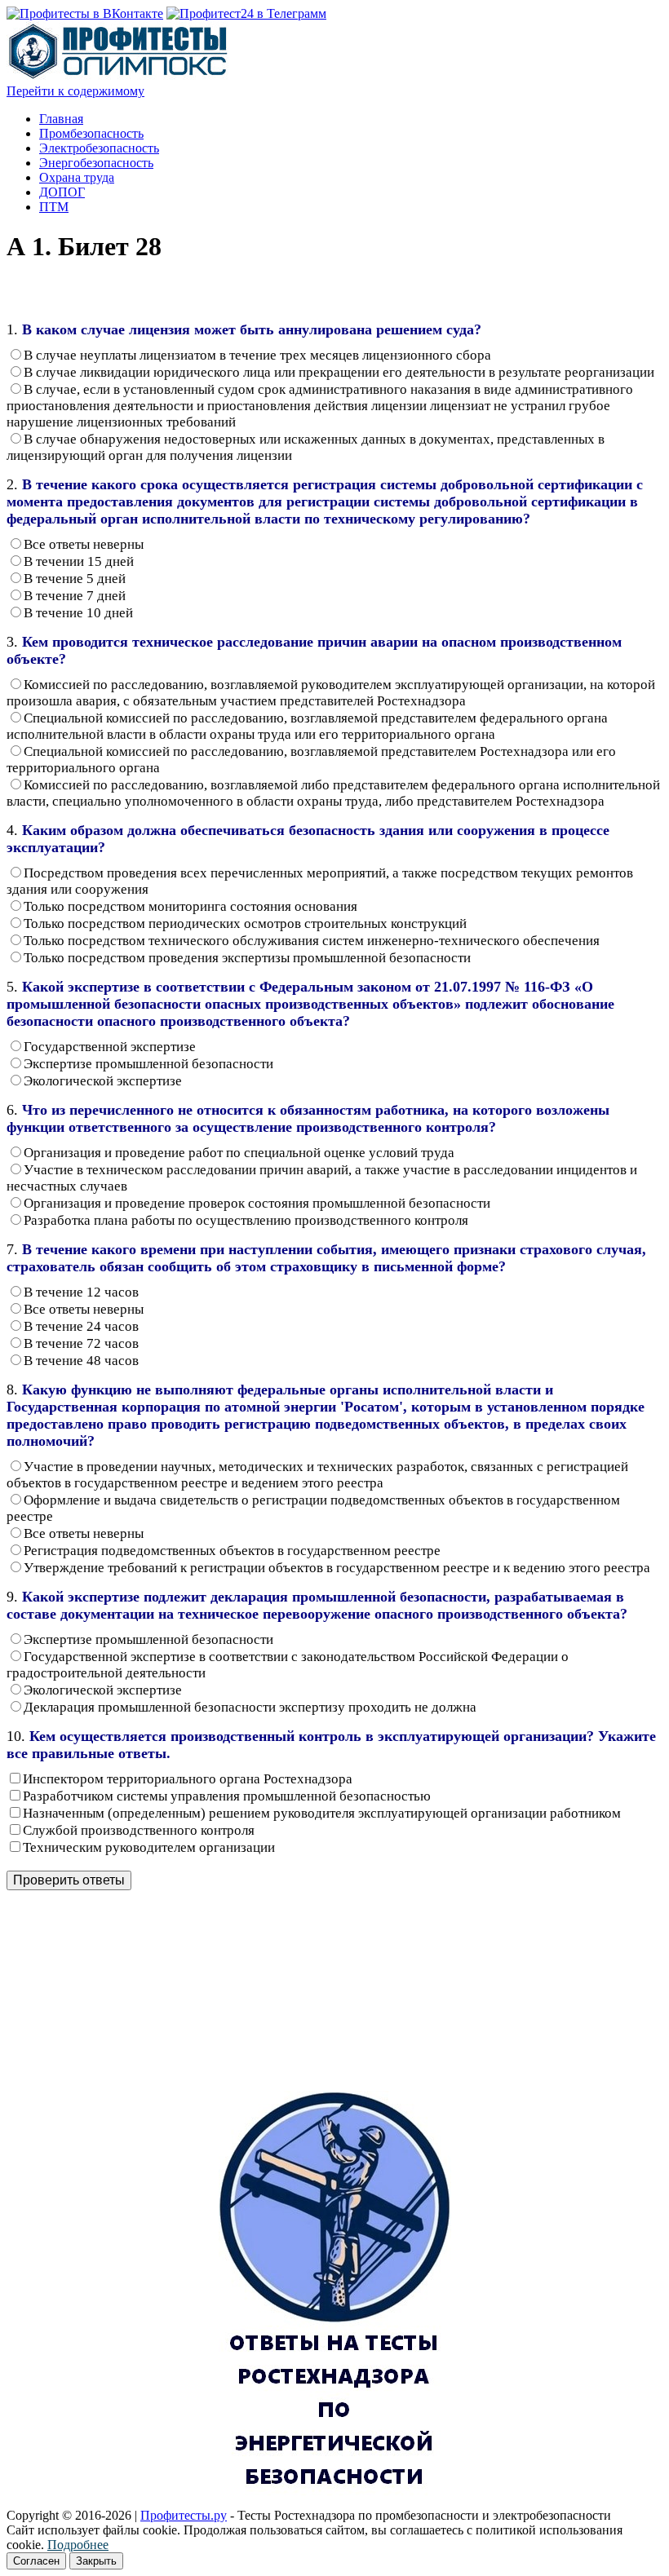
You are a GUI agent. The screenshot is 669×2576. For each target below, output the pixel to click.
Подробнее (78, 2545)
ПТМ (54, 207)
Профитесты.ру (184, 2515)
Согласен (36, 2561)
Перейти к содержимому (75, 91)
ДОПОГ (62, 192)
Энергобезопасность (96, 163)
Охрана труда (77, 177)
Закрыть (96, 2561)
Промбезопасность (91, 133)
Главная (61, 119)
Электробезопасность (99, 148)
